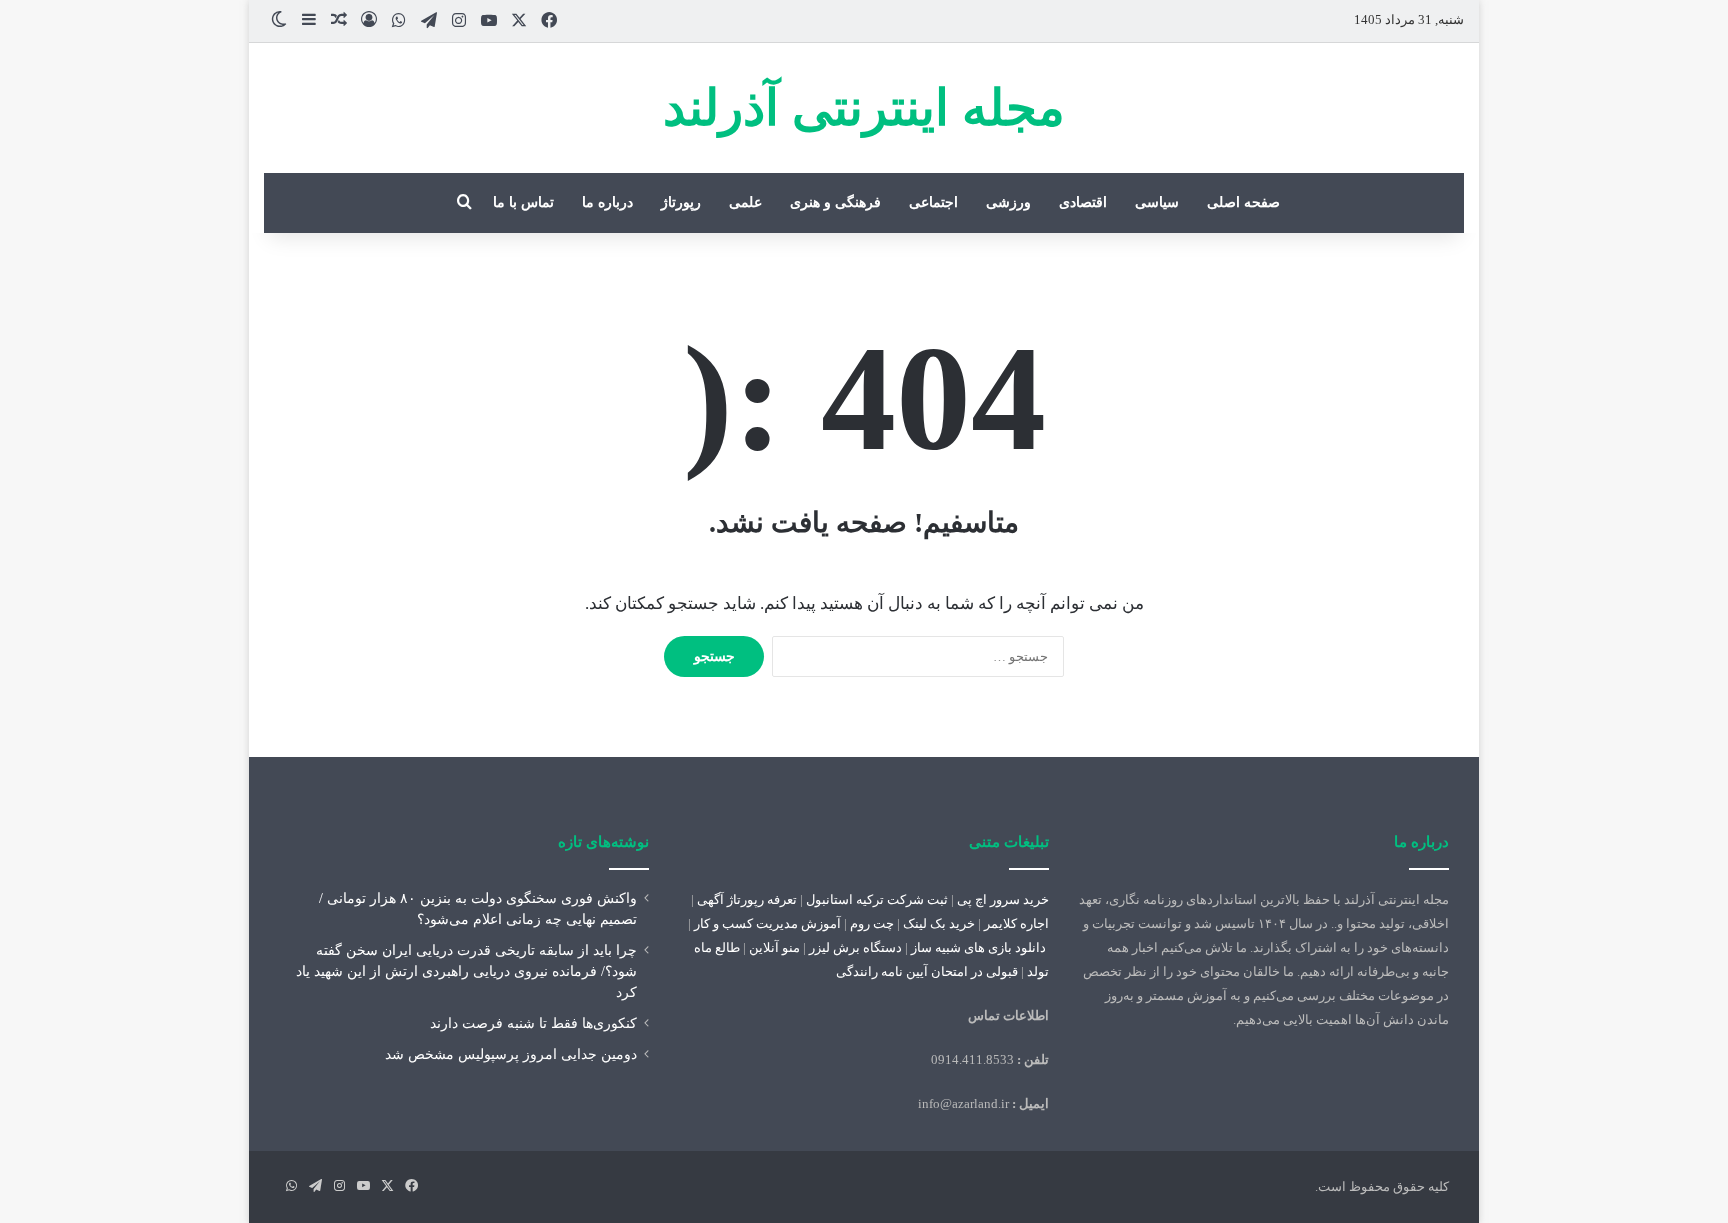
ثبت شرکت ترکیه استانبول (877, 899)
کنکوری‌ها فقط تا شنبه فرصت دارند (533, 1023)
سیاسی (1157, 202)
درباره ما (607, 202)
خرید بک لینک (939, 923)
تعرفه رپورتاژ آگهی (747, 899)
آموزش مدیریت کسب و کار (767, 923)
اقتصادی (1083, 202)
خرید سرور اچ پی (1003, 899)
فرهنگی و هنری (835, 202)
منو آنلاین (774, 947)
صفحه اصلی (1243, 202)
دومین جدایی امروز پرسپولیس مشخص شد (511, 1054)
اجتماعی (933, 202)
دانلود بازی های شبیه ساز (978, 947)
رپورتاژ (681, 202)
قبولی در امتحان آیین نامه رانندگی (927, 971)
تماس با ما (523, 202)
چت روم (872, 923)
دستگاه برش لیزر (855, 947)
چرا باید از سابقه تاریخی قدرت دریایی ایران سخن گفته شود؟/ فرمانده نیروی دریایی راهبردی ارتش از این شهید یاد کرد (466, 971)
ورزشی (1008, 202)
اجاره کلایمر (1016, 923)
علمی (745, 202)
